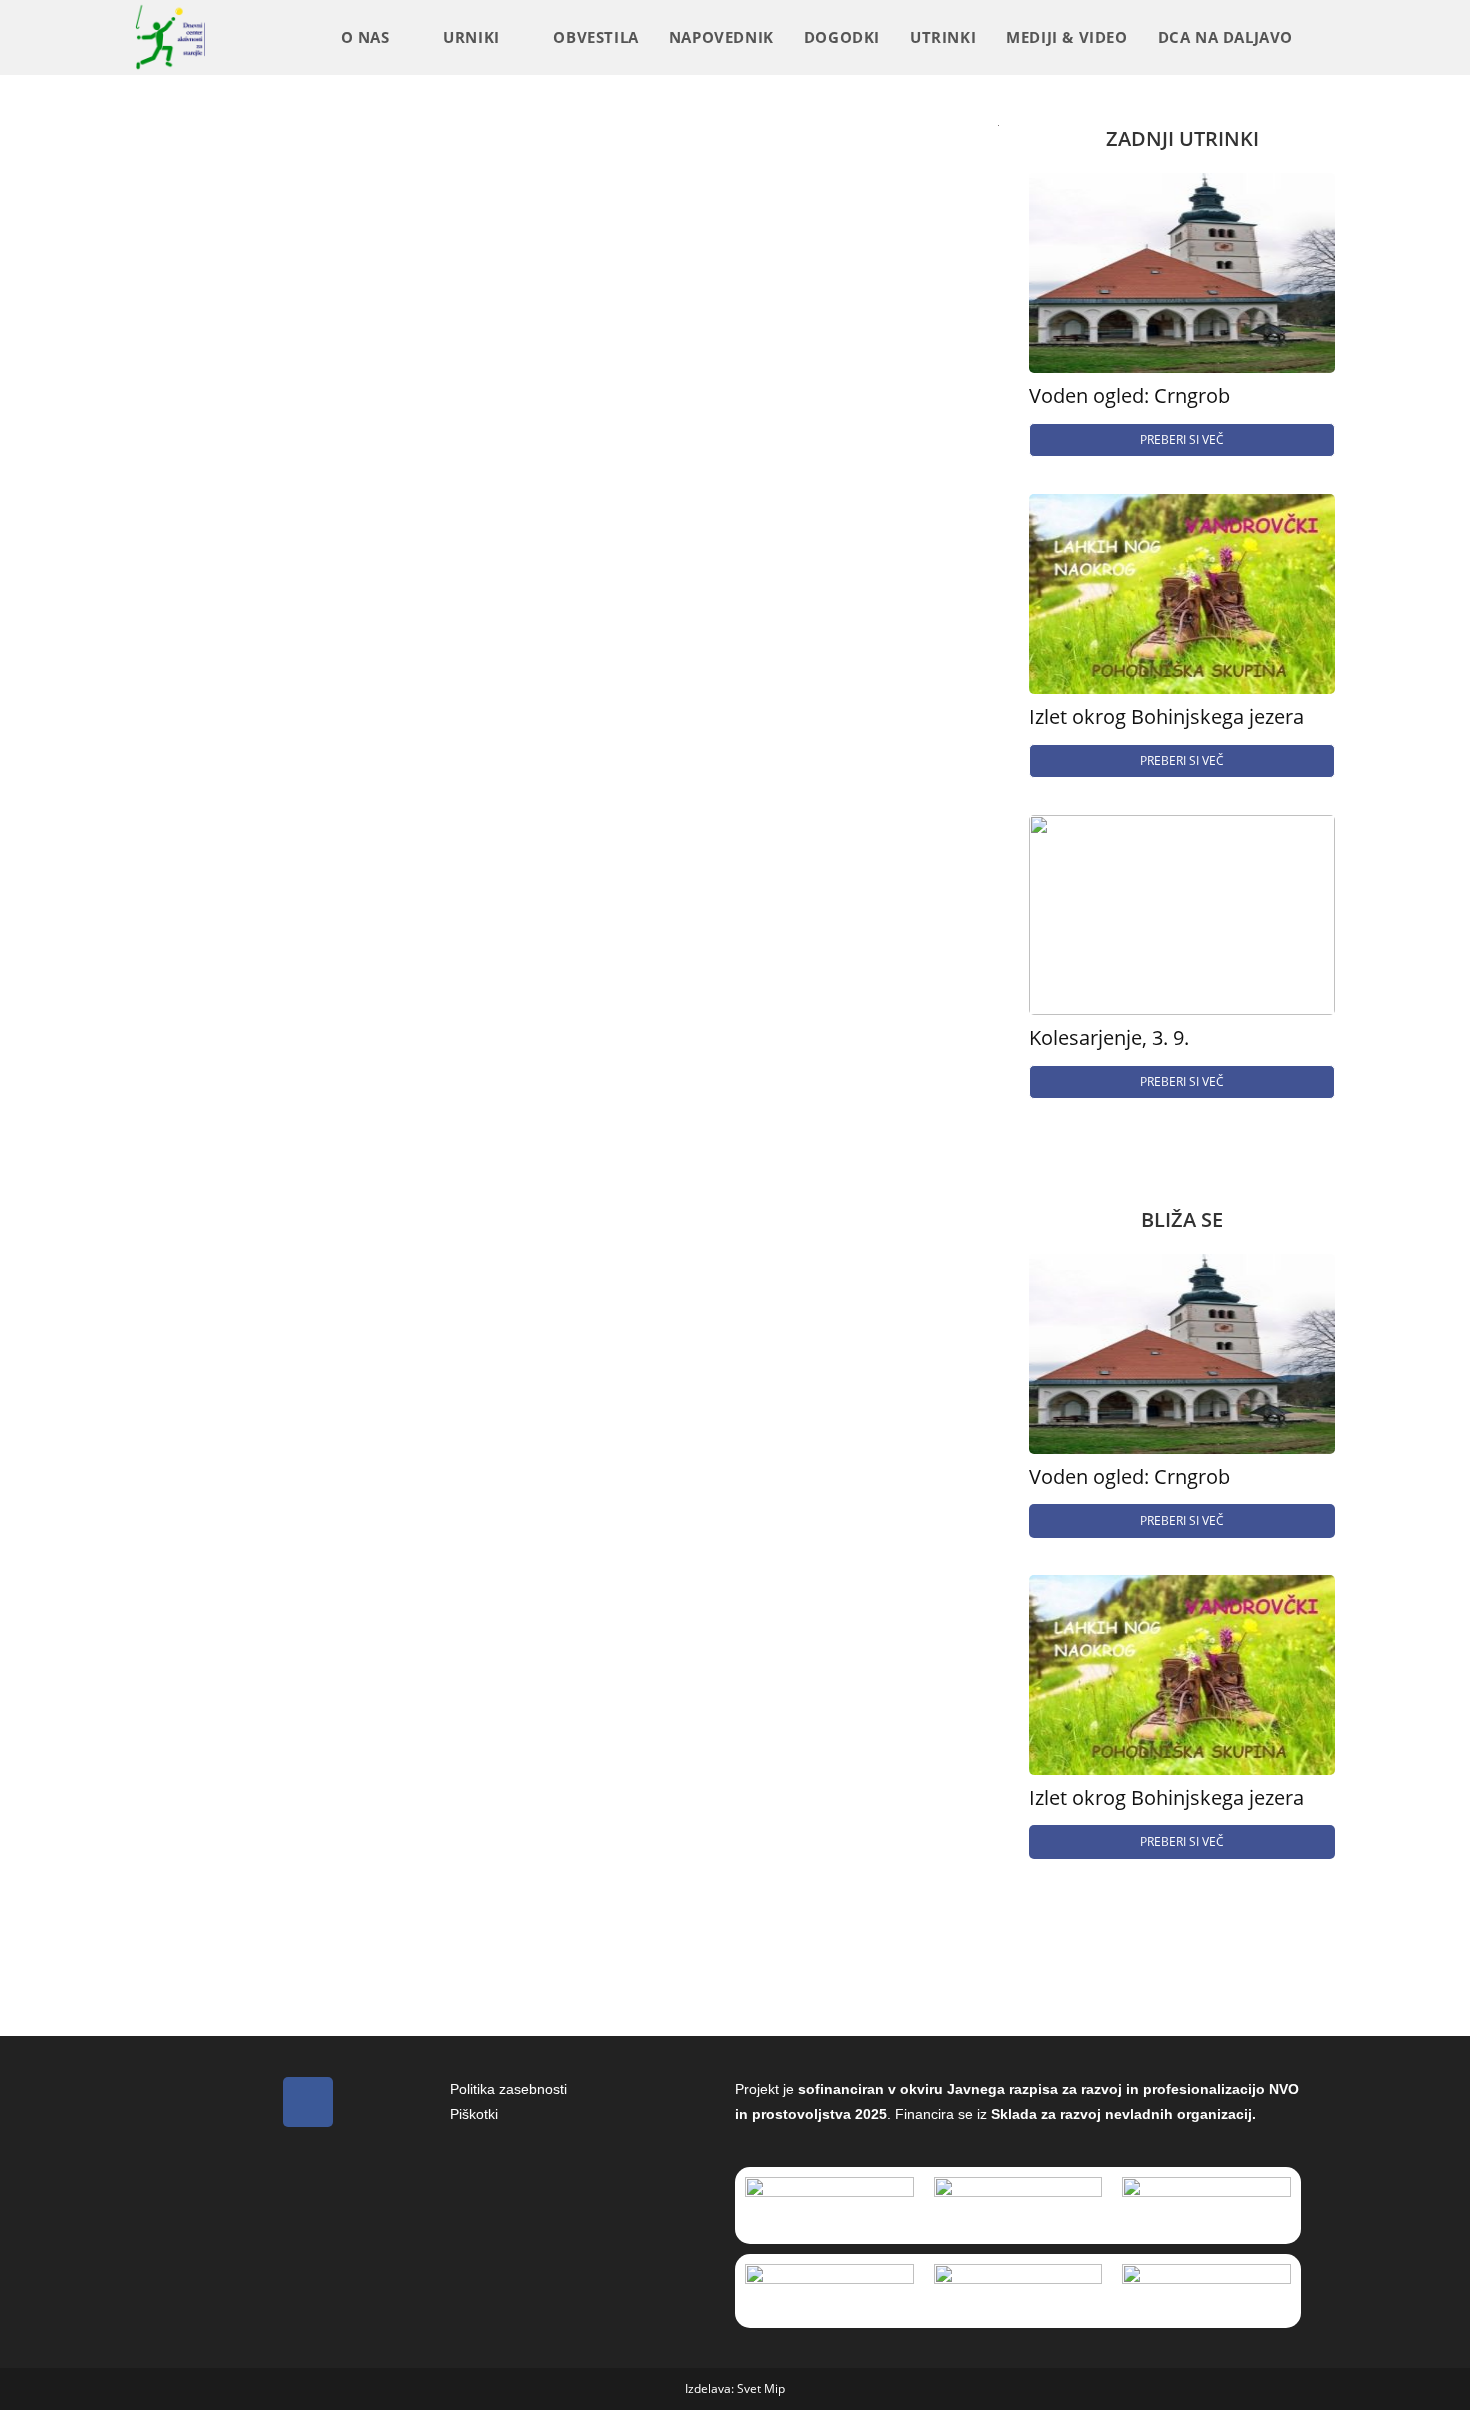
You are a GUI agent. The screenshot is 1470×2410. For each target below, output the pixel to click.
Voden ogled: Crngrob (1129, 396)
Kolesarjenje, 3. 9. (1109, 1038)
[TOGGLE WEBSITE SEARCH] (1329, 37)
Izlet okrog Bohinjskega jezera (1166, 717)
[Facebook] (308, 2102)
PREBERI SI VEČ (1182, 439)
